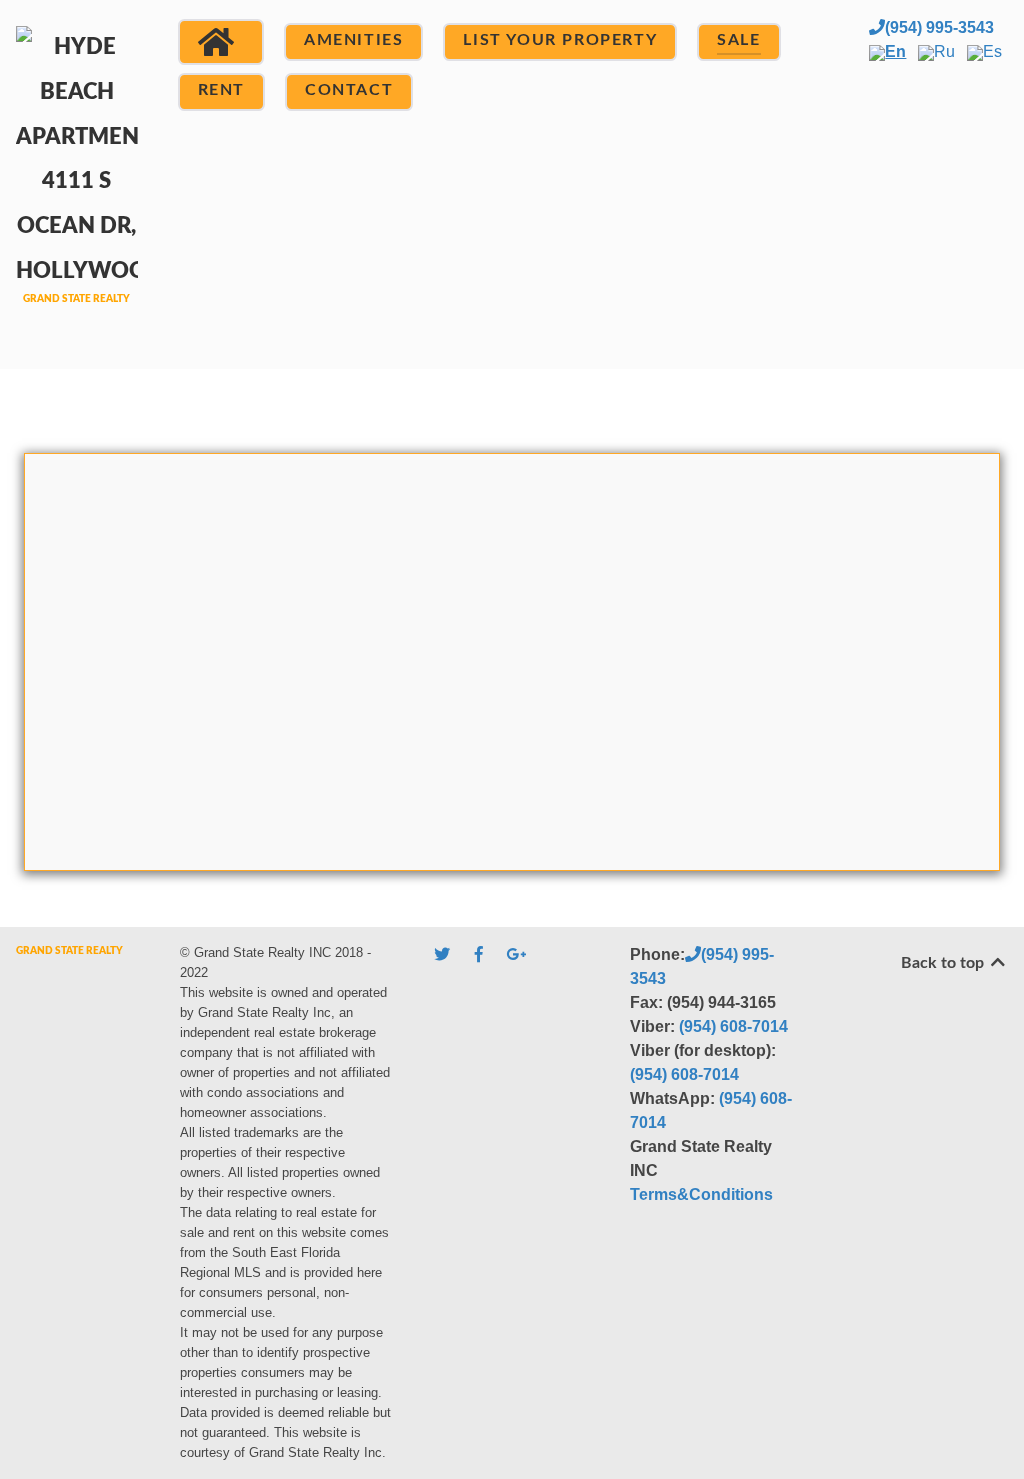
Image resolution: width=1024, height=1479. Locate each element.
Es (992, 51)
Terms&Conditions (701, 1194)
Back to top (944, 963)
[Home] (221, 42)
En (895, 51)
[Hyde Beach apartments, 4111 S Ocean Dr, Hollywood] (77, 181)
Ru (944, 51)
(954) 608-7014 (733, 1026)
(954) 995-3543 (939, 27)
